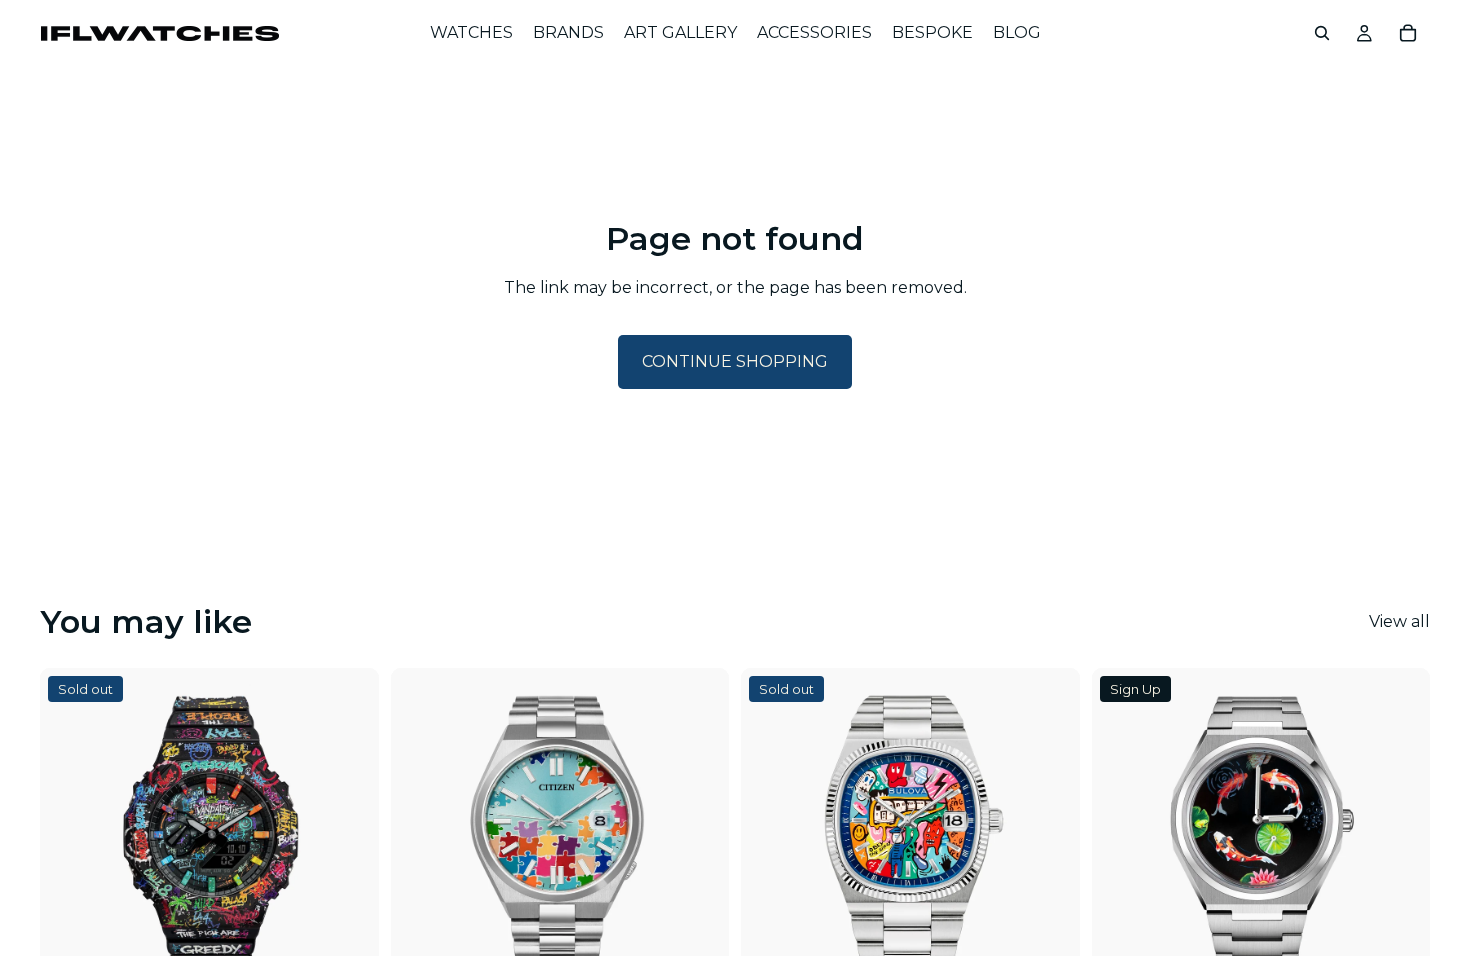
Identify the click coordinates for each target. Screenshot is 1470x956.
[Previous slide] (70, 837)
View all (1399, 621)
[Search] (1322, 33)
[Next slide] (349, 837)
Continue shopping (735, 361)
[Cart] (1408, 33)
